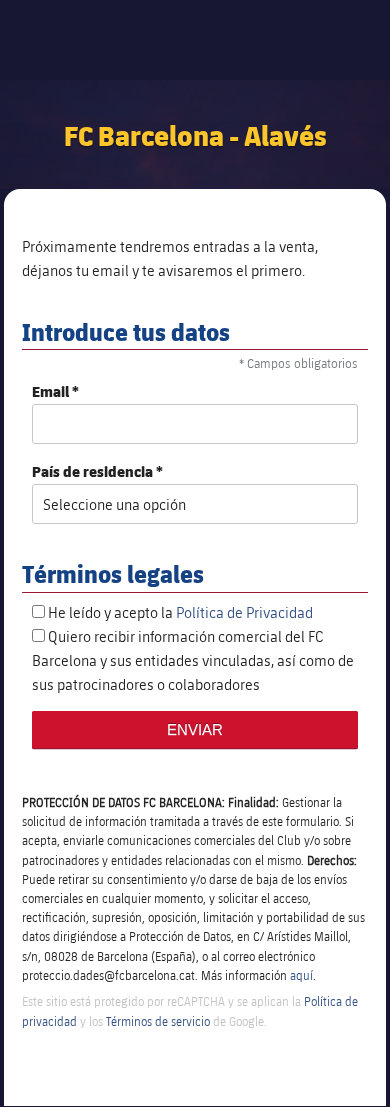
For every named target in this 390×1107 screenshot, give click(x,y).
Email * (55, 391)
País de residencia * (97, 471)
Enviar (195, 729)
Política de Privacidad (244, 612)
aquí (301, 975)
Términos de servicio (158, 1021)
